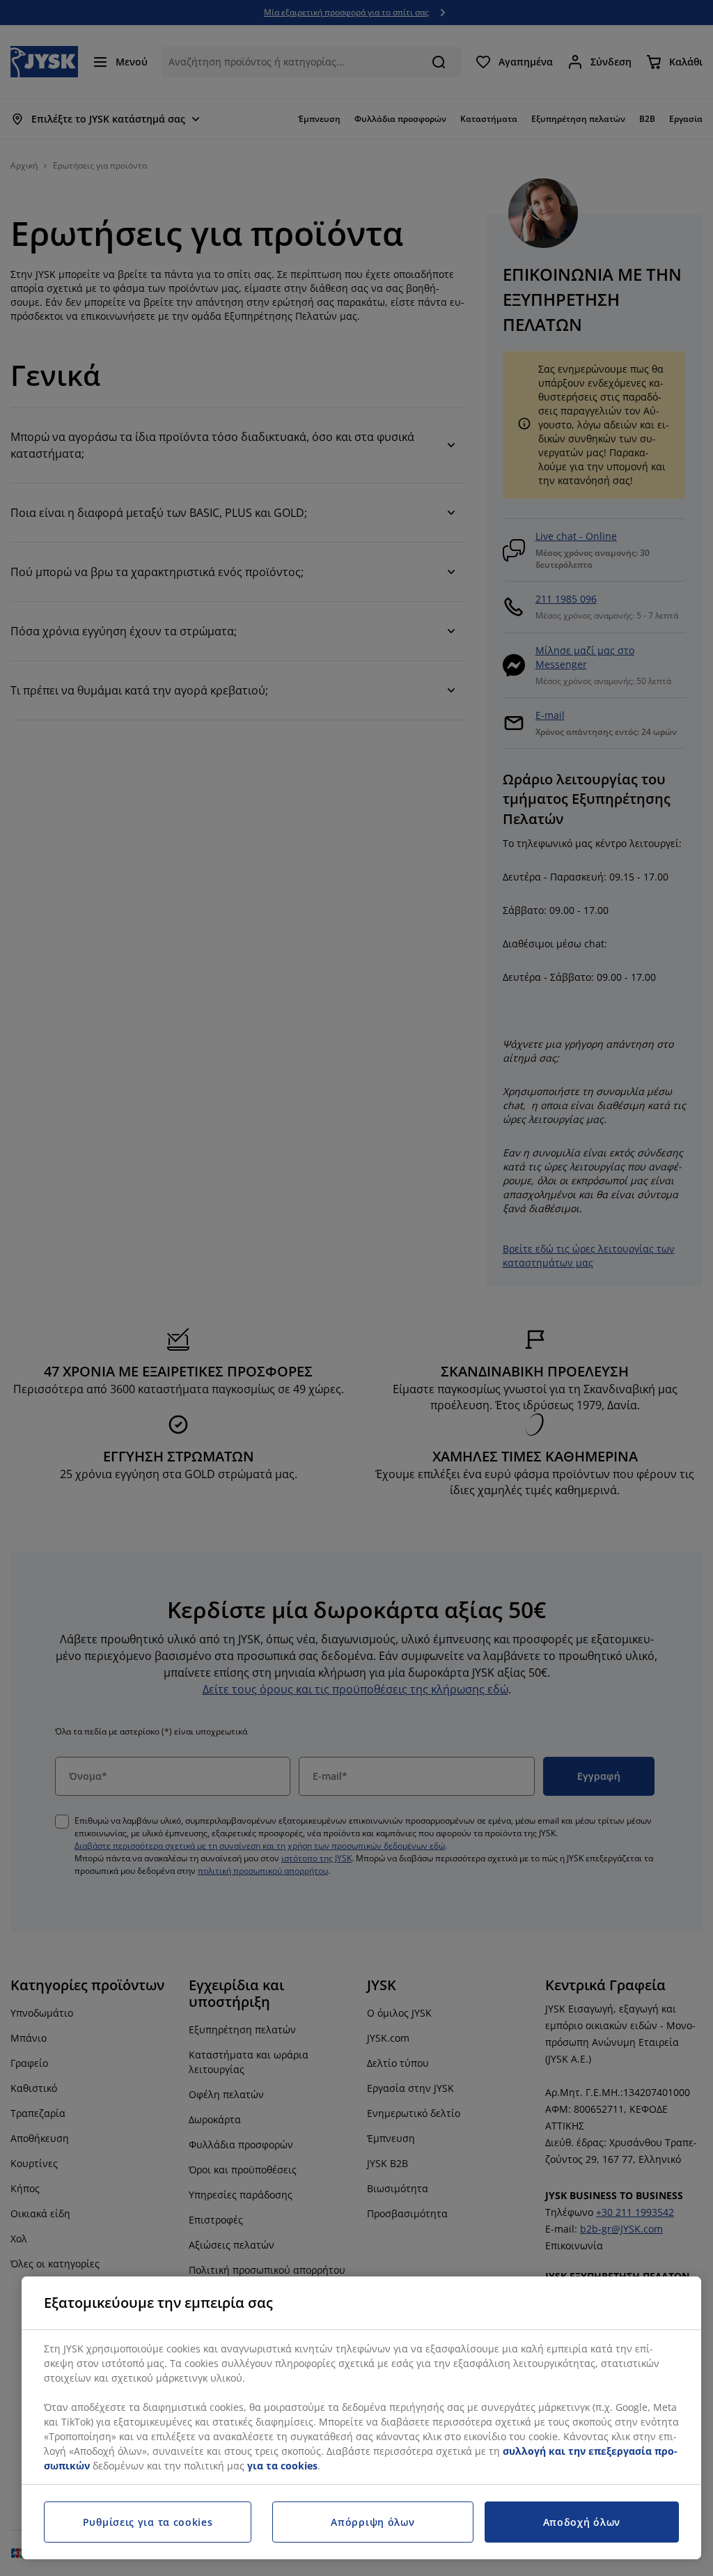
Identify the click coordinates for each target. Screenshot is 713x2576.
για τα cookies (282, 2466)
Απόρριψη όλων (373, 2522)
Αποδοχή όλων (582, 2522)
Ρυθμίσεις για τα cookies (148, 2522)
